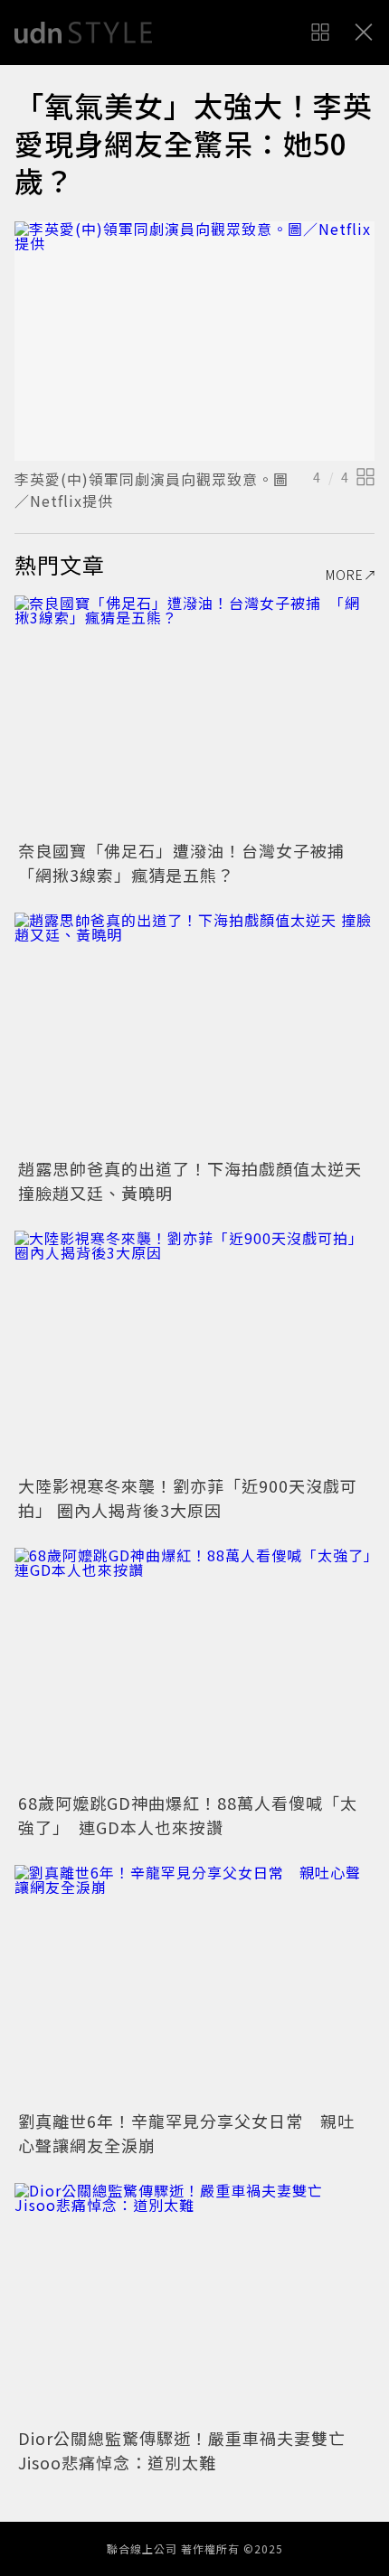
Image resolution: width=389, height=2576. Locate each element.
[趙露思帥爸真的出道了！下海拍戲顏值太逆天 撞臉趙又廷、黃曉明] (194, 1032)
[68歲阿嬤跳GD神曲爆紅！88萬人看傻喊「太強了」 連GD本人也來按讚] (194, 1667)
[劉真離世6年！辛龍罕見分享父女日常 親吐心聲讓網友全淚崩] (194, 1985)
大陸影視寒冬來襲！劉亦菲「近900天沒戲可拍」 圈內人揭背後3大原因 (188, 1498)
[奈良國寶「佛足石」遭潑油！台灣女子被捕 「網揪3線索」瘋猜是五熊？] (194, 715)
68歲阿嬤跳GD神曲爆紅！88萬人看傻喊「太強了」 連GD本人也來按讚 (188, 1815)
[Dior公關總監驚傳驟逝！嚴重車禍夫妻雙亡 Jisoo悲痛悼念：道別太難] (194, 2303)
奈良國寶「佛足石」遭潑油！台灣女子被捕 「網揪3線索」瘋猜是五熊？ (190, 862)
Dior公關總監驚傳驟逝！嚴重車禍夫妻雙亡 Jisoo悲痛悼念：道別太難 (190, 2450)
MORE (345, 575)
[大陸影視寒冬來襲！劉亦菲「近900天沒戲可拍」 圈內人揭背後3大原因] (194, 1350)
